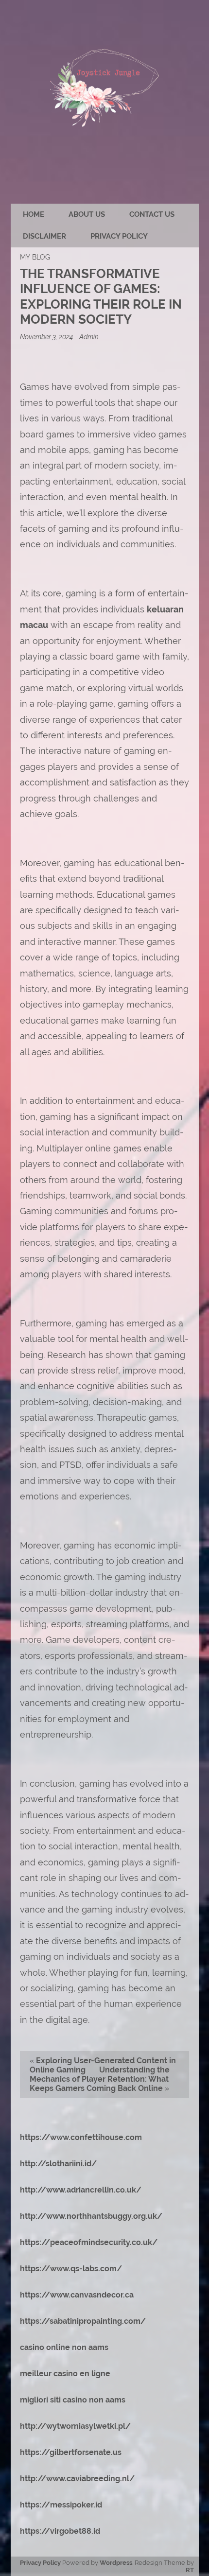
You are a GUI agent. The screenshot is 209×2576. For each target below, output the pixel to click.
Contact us (152, 214)
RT (190, 2570)
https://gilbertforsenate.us (71, 2452)
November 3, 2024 (47, 337)
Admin (89, 337)
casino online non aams (64, 2347)
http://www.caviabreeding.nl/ (77, 2479)
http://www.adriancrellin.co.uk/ (81, 2190)
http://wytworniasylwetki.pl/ (75, 2426)
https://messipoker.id (61, 2505)
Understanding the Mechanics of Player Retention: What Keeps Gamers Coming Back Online (100, 2079)
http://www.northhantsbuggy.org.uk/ (91, 2216)
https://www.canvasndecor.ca (77, 2295)
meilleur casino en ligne (65, 2374)
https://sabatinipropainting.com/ (83, 2321)
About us (87, 214)
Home (34, 214)
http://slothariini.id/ (58, 2164)
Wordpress (116, 2563)
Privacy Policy (119, 236)
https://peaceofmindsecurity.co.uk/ (89, 2242)
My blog (35, 257)
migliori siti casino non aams (73, 2400)
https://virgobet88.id (60, 2531)
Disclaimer (44, 236)
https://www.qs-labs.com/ (71, 2269)
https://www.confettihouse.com (81, 2137)
